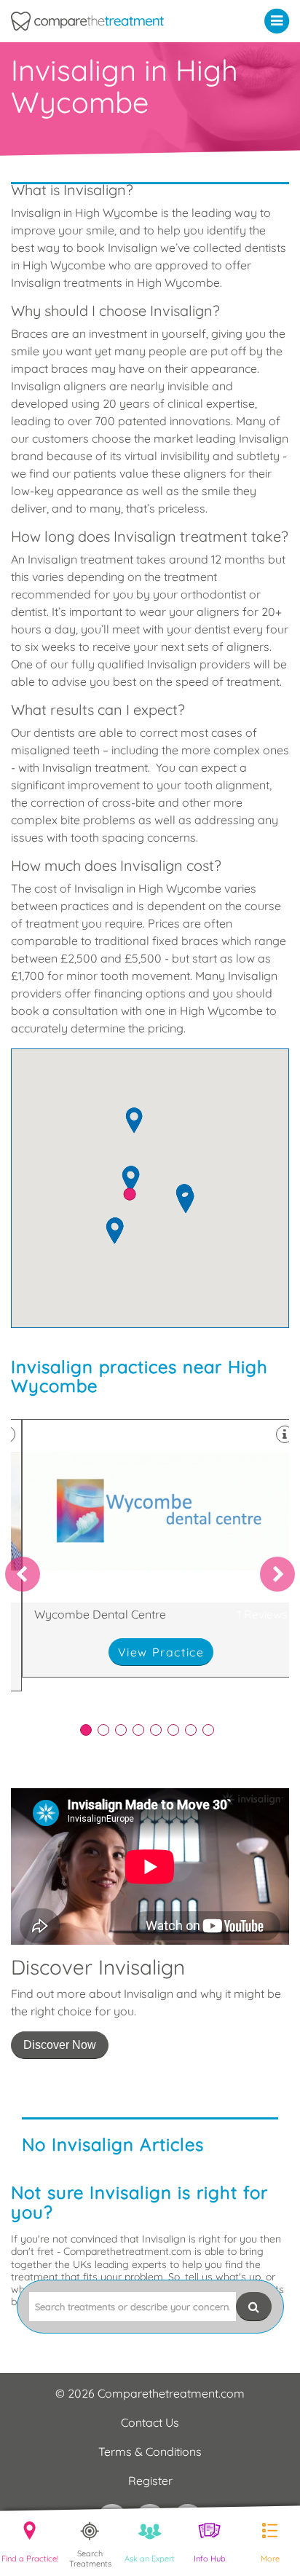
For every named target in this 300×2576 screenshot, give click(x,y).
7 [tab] (191, 1730)
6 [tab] (173, 1730)
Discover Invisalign (150, 2014)
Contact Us (150, 2422)
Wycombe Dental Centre (161, 1548)
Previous (23, 1574)
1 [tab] (86, 1730)
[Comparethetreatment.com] (112, 21)
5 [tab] (156, 1730)
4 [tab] (138, 1730)
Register (150, 2481)
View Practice (161, 1652)
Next (277, 1574)
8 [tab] (208, 1730)
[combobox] (133, 2307)
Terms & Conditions (150, 2451)
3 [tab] (121, 1730)
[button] (280, 20)
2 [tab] (103, 1730)
